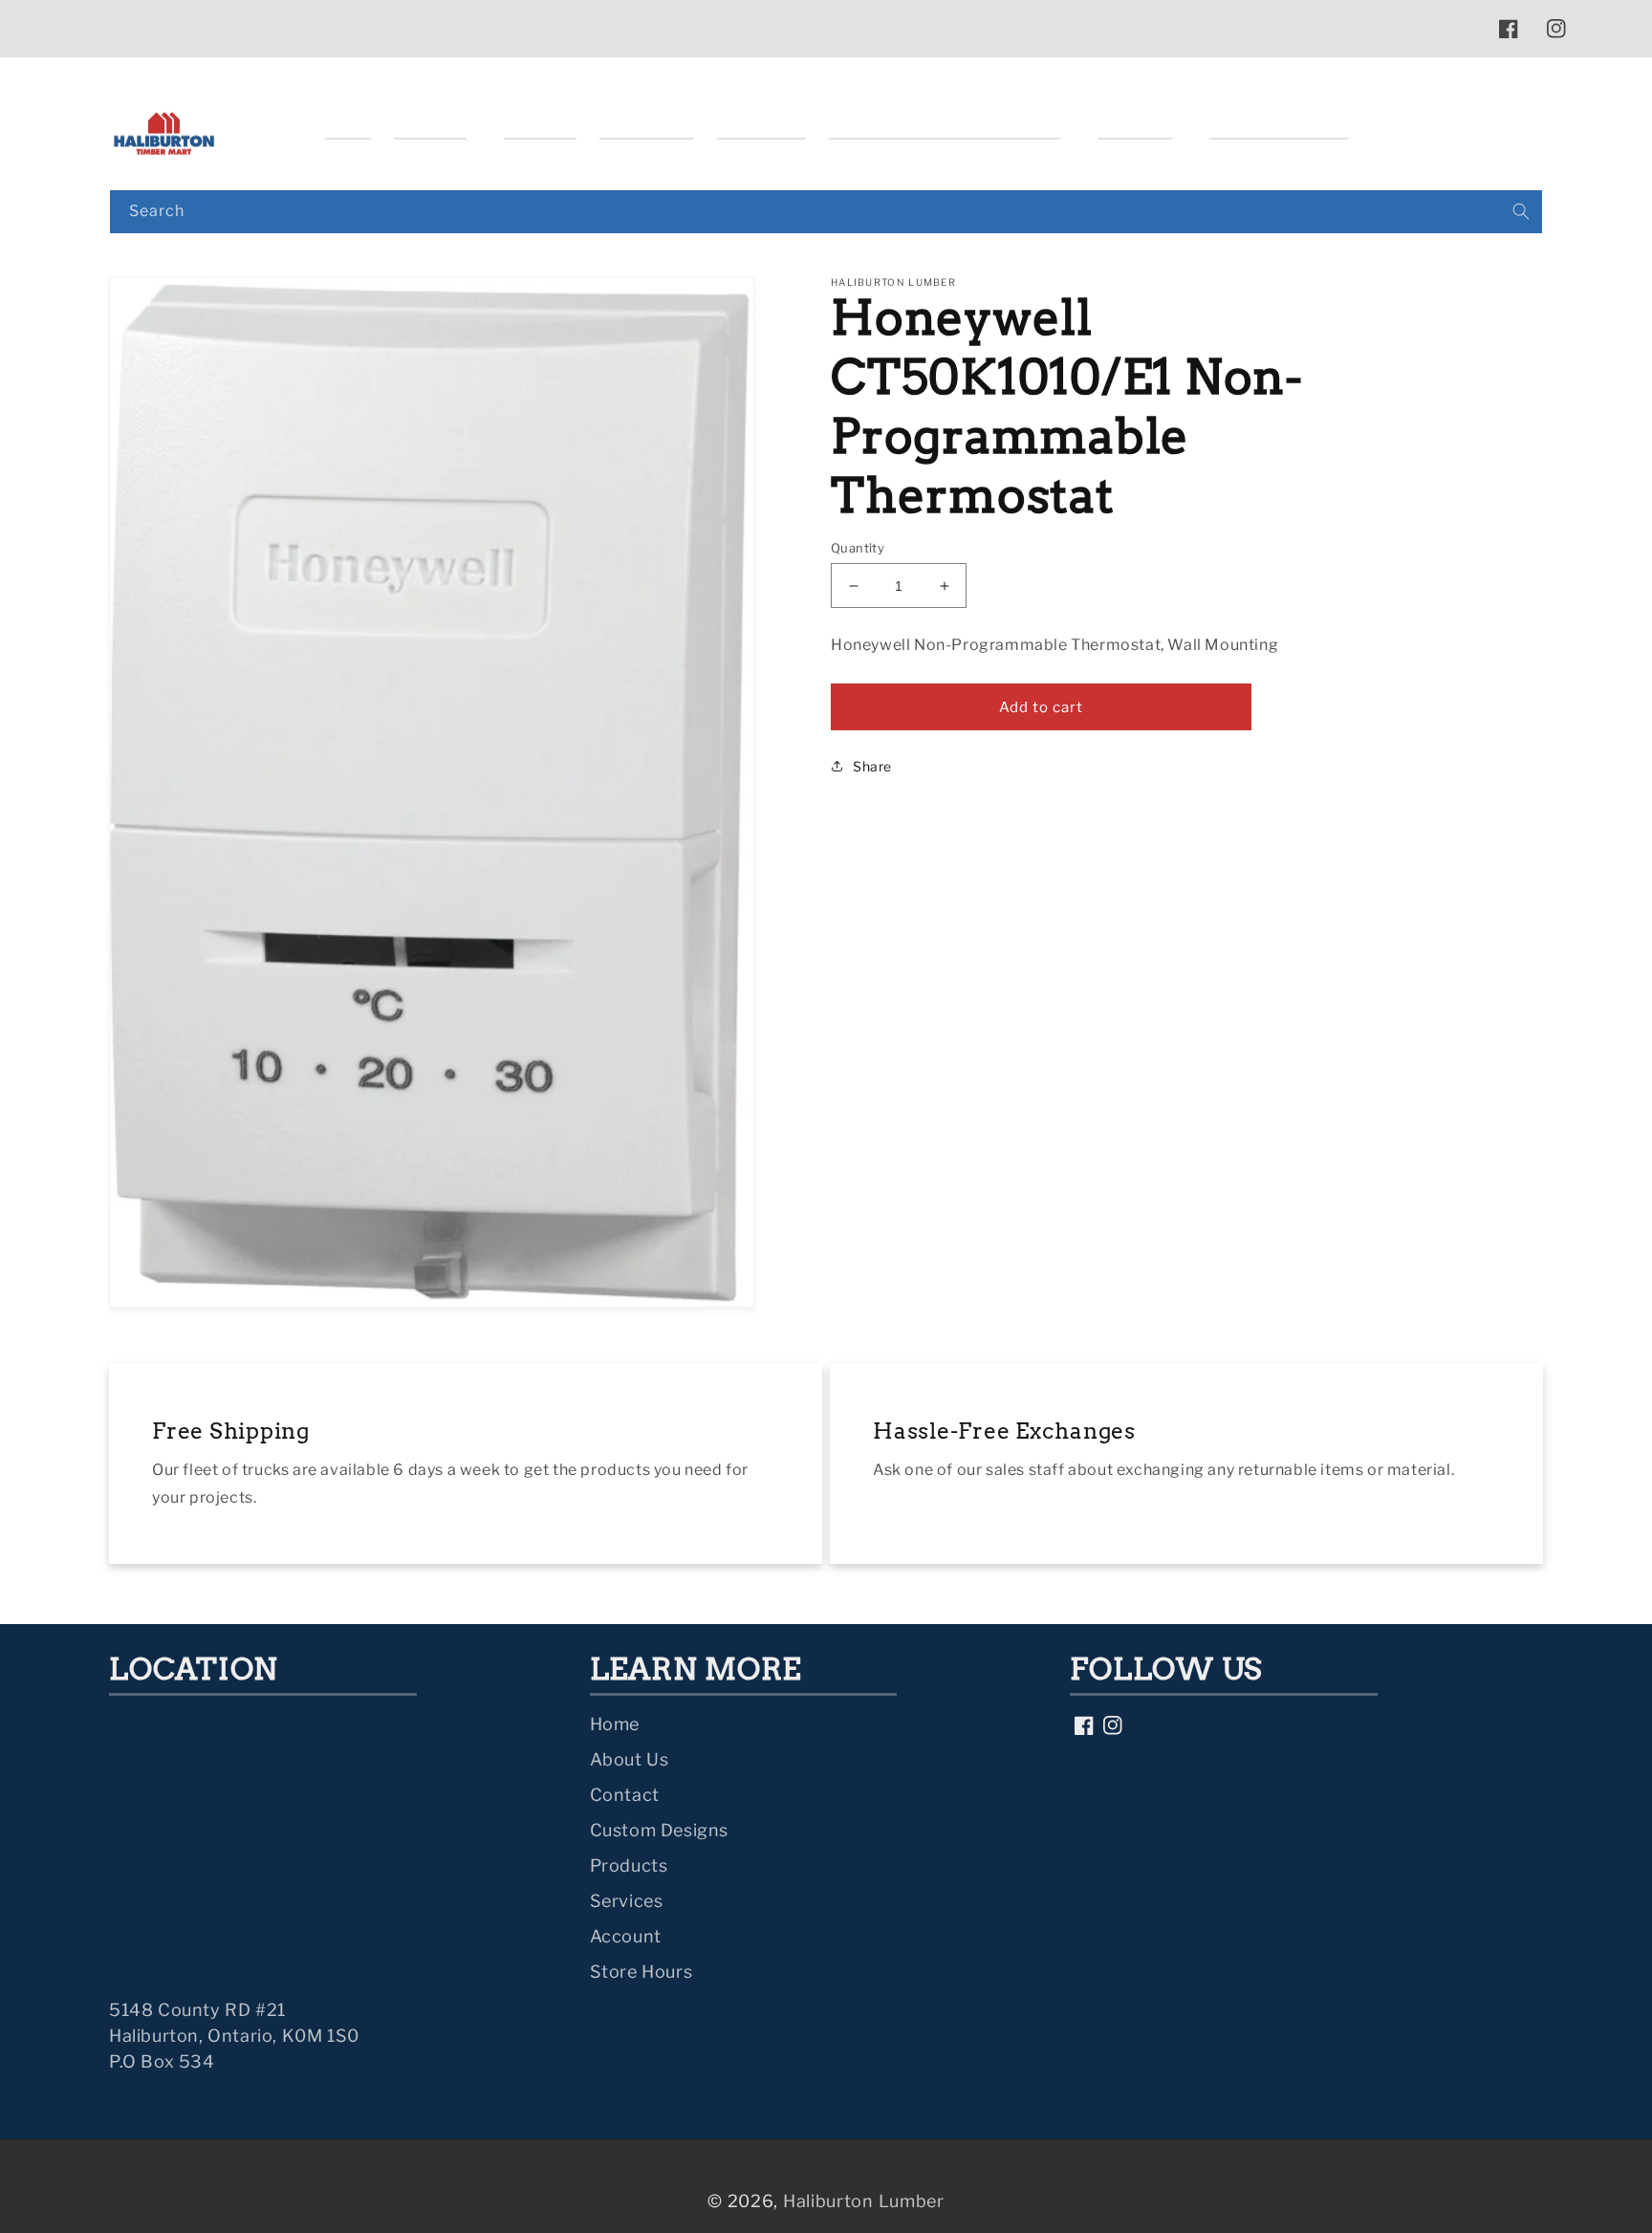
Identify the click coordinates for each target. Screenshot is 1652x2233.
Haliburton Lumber (864, 2201)
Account (626, 1936)
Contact (625, 1795)
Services (627, 1901)
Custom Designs (659, 1830)
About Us (630, 1759)
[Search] (1521, 211)
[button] (437, 123)
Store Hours (641, 1972)
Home (615, 1724)
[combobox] (826, 212)
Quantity (858, 548)
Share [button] (872, 766)
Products (629, 1865)
